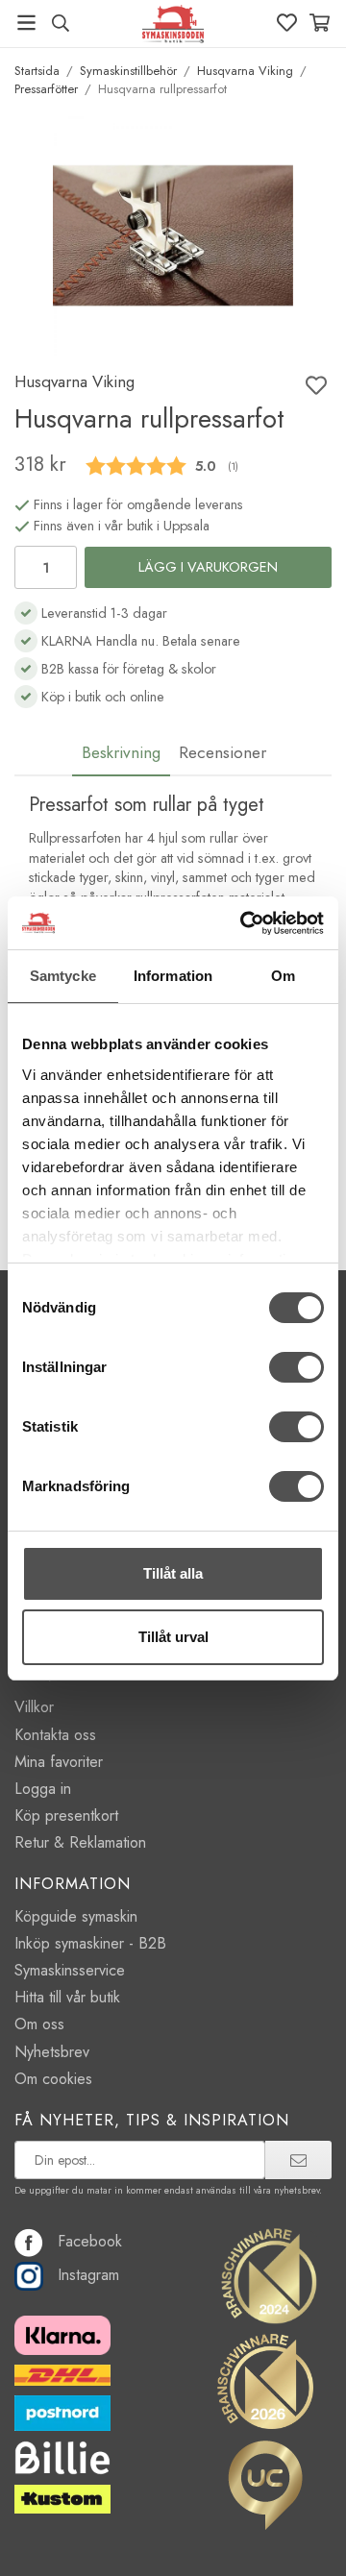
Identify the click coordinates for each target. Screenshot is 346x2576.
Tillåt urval (173, 1637)
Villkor (34, 1707)
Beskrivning (121, 752)
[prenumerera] (298, 2160)
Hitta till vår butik (67, 1997)
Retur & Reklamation (80, 1842)
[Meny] (26, 23)
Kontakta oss (55, 1735)
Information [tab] (173, 976)
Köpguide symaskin (76, 1916)
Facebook (90, 2241)
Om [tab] (283, 976)
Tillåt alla (173, 1573)
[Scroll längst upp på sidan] (291, 2535)
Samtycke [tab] (63, 976)
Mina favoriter (59, 1762)
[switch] (297, 1367)
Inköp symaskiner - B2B (90, 1943)
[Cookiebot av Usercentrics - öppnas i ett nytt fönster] (244, 923)
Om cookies (53, 2079)
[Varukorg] (320, 23)
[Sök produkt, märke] (60, 23)
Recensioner (222, 752)
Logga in (43, 1789)
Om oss (39, 2024)
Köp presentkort (66, 1815)
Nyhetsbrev (52, 2052)
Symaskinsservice (70, 1970)
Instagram (88, 2275)
